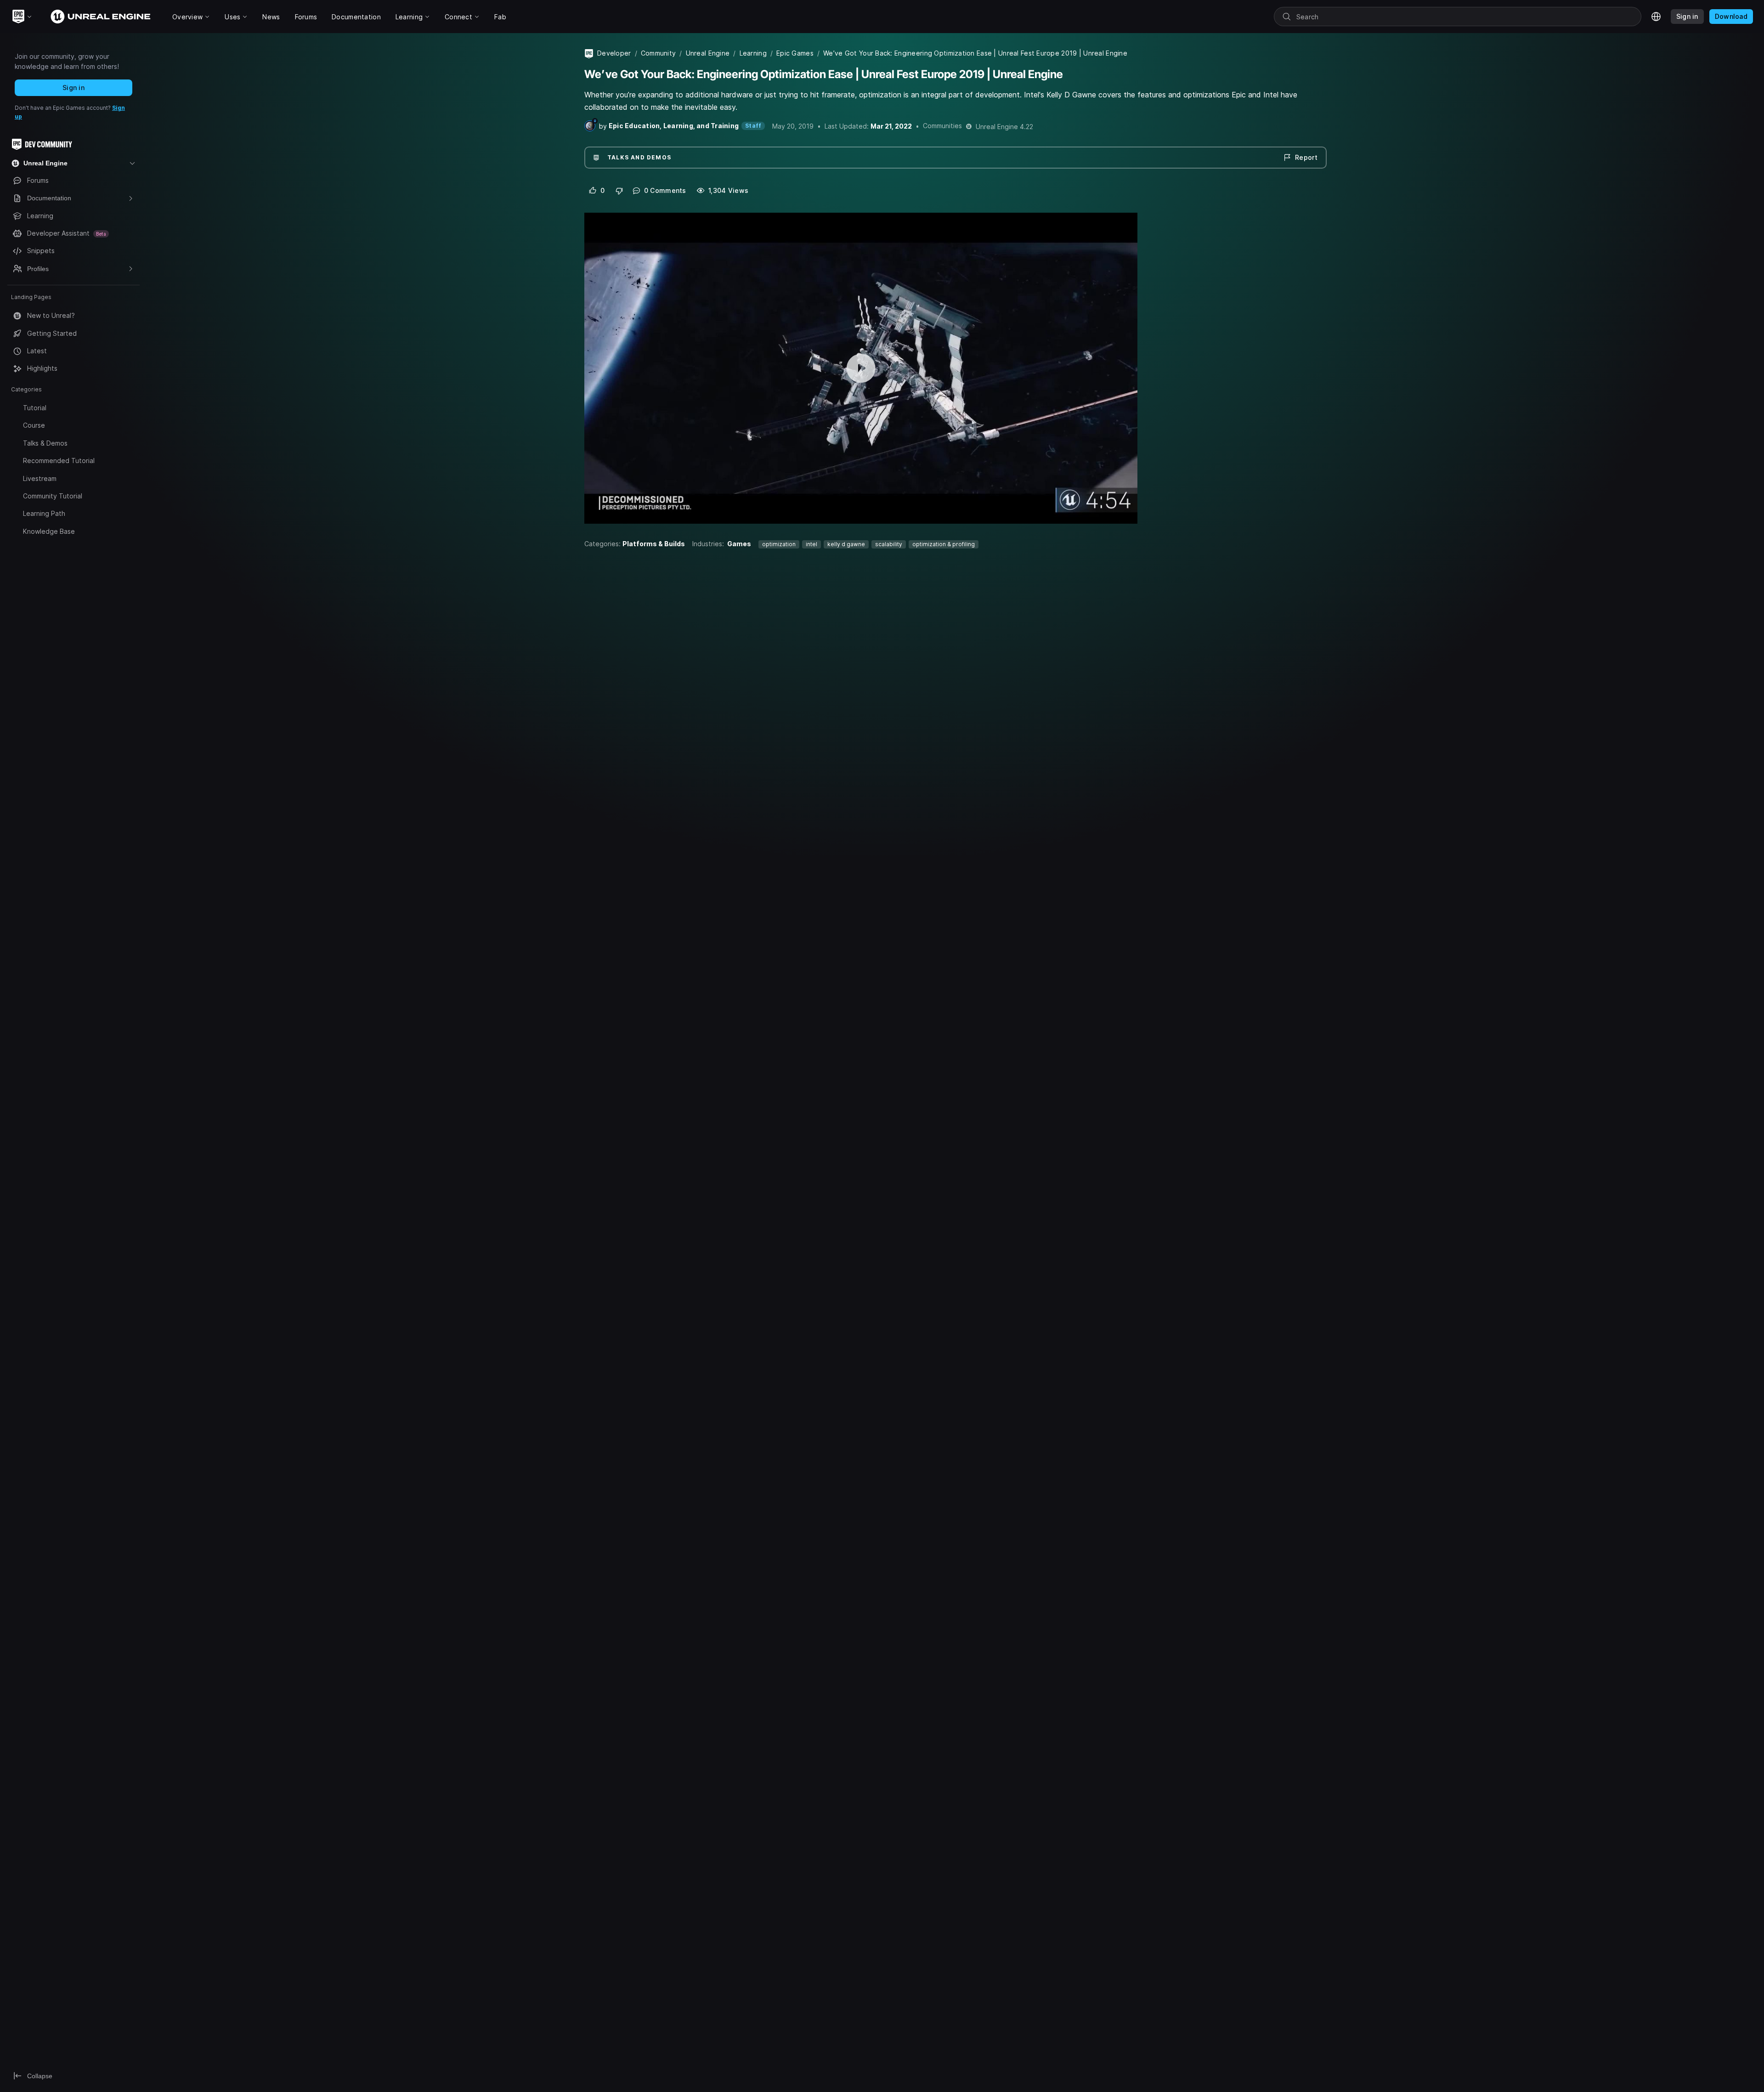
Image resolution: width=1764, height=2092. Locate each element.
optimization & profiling (944, 544)
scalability (889, 544)
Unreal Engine (708, 53)
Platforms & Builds (654, 544)
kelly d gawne (846, 544)
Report (1306, 157)
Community (659, 53)
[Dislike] (619, 191)
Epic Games (795, 53)
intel (811, 544)
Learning (753, 53)
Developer (614, 53)
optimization (779, 544)
